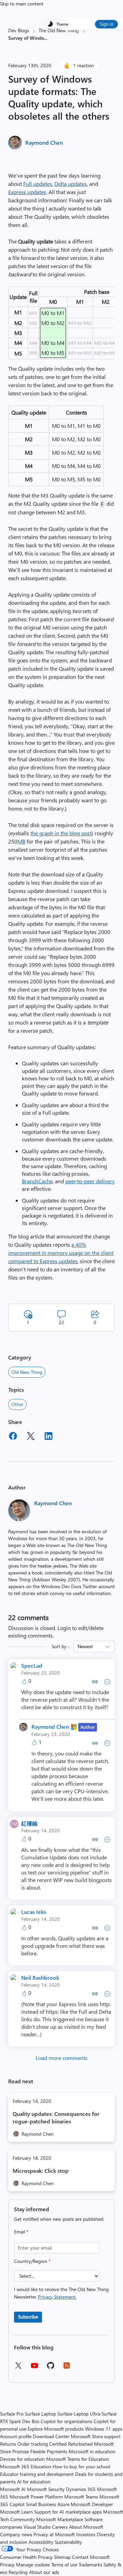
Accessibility (41, 2542)
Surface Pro (12, 2414)
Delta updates (71, 184)
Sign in (106, 24)
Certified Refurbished (71, 2444)
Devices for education (22, 2459)
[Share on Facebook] (13, 1437)
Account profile (16, 2436)
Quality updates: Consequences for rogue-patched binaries (56, 2117)
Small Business (41, 2504)
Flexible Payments (49, 2451)
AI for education (34, 2482)
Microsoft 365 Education (26, 2466)
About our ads (44, 2572)
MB (21, 841)
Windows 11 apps (104, 2429)
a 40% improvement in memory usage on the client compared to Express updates (61, 1253)
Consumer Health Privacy (26, 2557)
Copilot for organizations (66, 2421)
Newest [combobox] (85, 1646)
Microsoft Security (46, 2489)
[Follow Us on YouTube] (35, 2368)
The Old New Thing (59, 30)
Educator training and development (37, 2474)
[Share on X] (31, 1437)
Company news (16, 2534)
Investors (86, 2534)
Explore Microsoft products (56, 2429)
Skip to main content (22, 4)
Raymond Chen (44, 142)
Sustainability (68, 2542)
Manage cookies (33, 2565)
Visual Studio (37, 2527)
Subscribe (28, 2317)
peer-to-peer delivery (90, 1181)
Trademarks (90, 2565)
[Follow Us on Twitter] (18, 2368)
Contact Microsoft (91, 2557)
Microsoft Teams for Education (78, 2459)
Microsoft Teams (81, 2497)
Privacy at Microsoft (54, 2534)
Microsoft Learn (16, 2512)
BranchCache (37, 1181)
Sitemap (62, 2557)
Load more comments (61, 2058)
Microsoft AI (13, 2489)
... (46, 38)
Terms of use (64, 2565)
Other (17, 1404)
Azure (63, 2504)
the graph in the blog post (61, 833)
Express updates (27, 192)
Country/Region (32, 2261)
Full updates (38, 184)
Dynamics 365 (81, 2489)
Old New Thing (27, 1372)
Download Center (51, 2436)
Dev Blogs (19, 30)
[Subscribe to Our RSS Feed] (67, 2368)
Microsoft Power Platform (36, 2497)
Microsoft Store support (96, 2436)
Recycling (18, 2572)
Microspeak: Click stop (41, 2171)
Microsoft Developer (92, 2504)
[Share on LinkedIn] (49, 1437)
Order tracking (33, 2444)
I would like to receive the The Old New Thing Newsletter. (61, 2293)
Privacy (8, 2565)
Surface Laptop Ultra (79, 2414)
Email (21, 2232)
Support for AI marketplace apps (68, 2512)
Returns (8, 2444)
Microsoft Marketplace (60, 2519)
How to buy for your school (81, 2466)
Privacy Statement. (57, 2297)
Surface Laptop (40, 2414)
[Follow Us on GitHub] (51, 2368)
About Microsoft (86, 2527)
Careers (60, 2527)
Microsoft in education (92, 2451)
